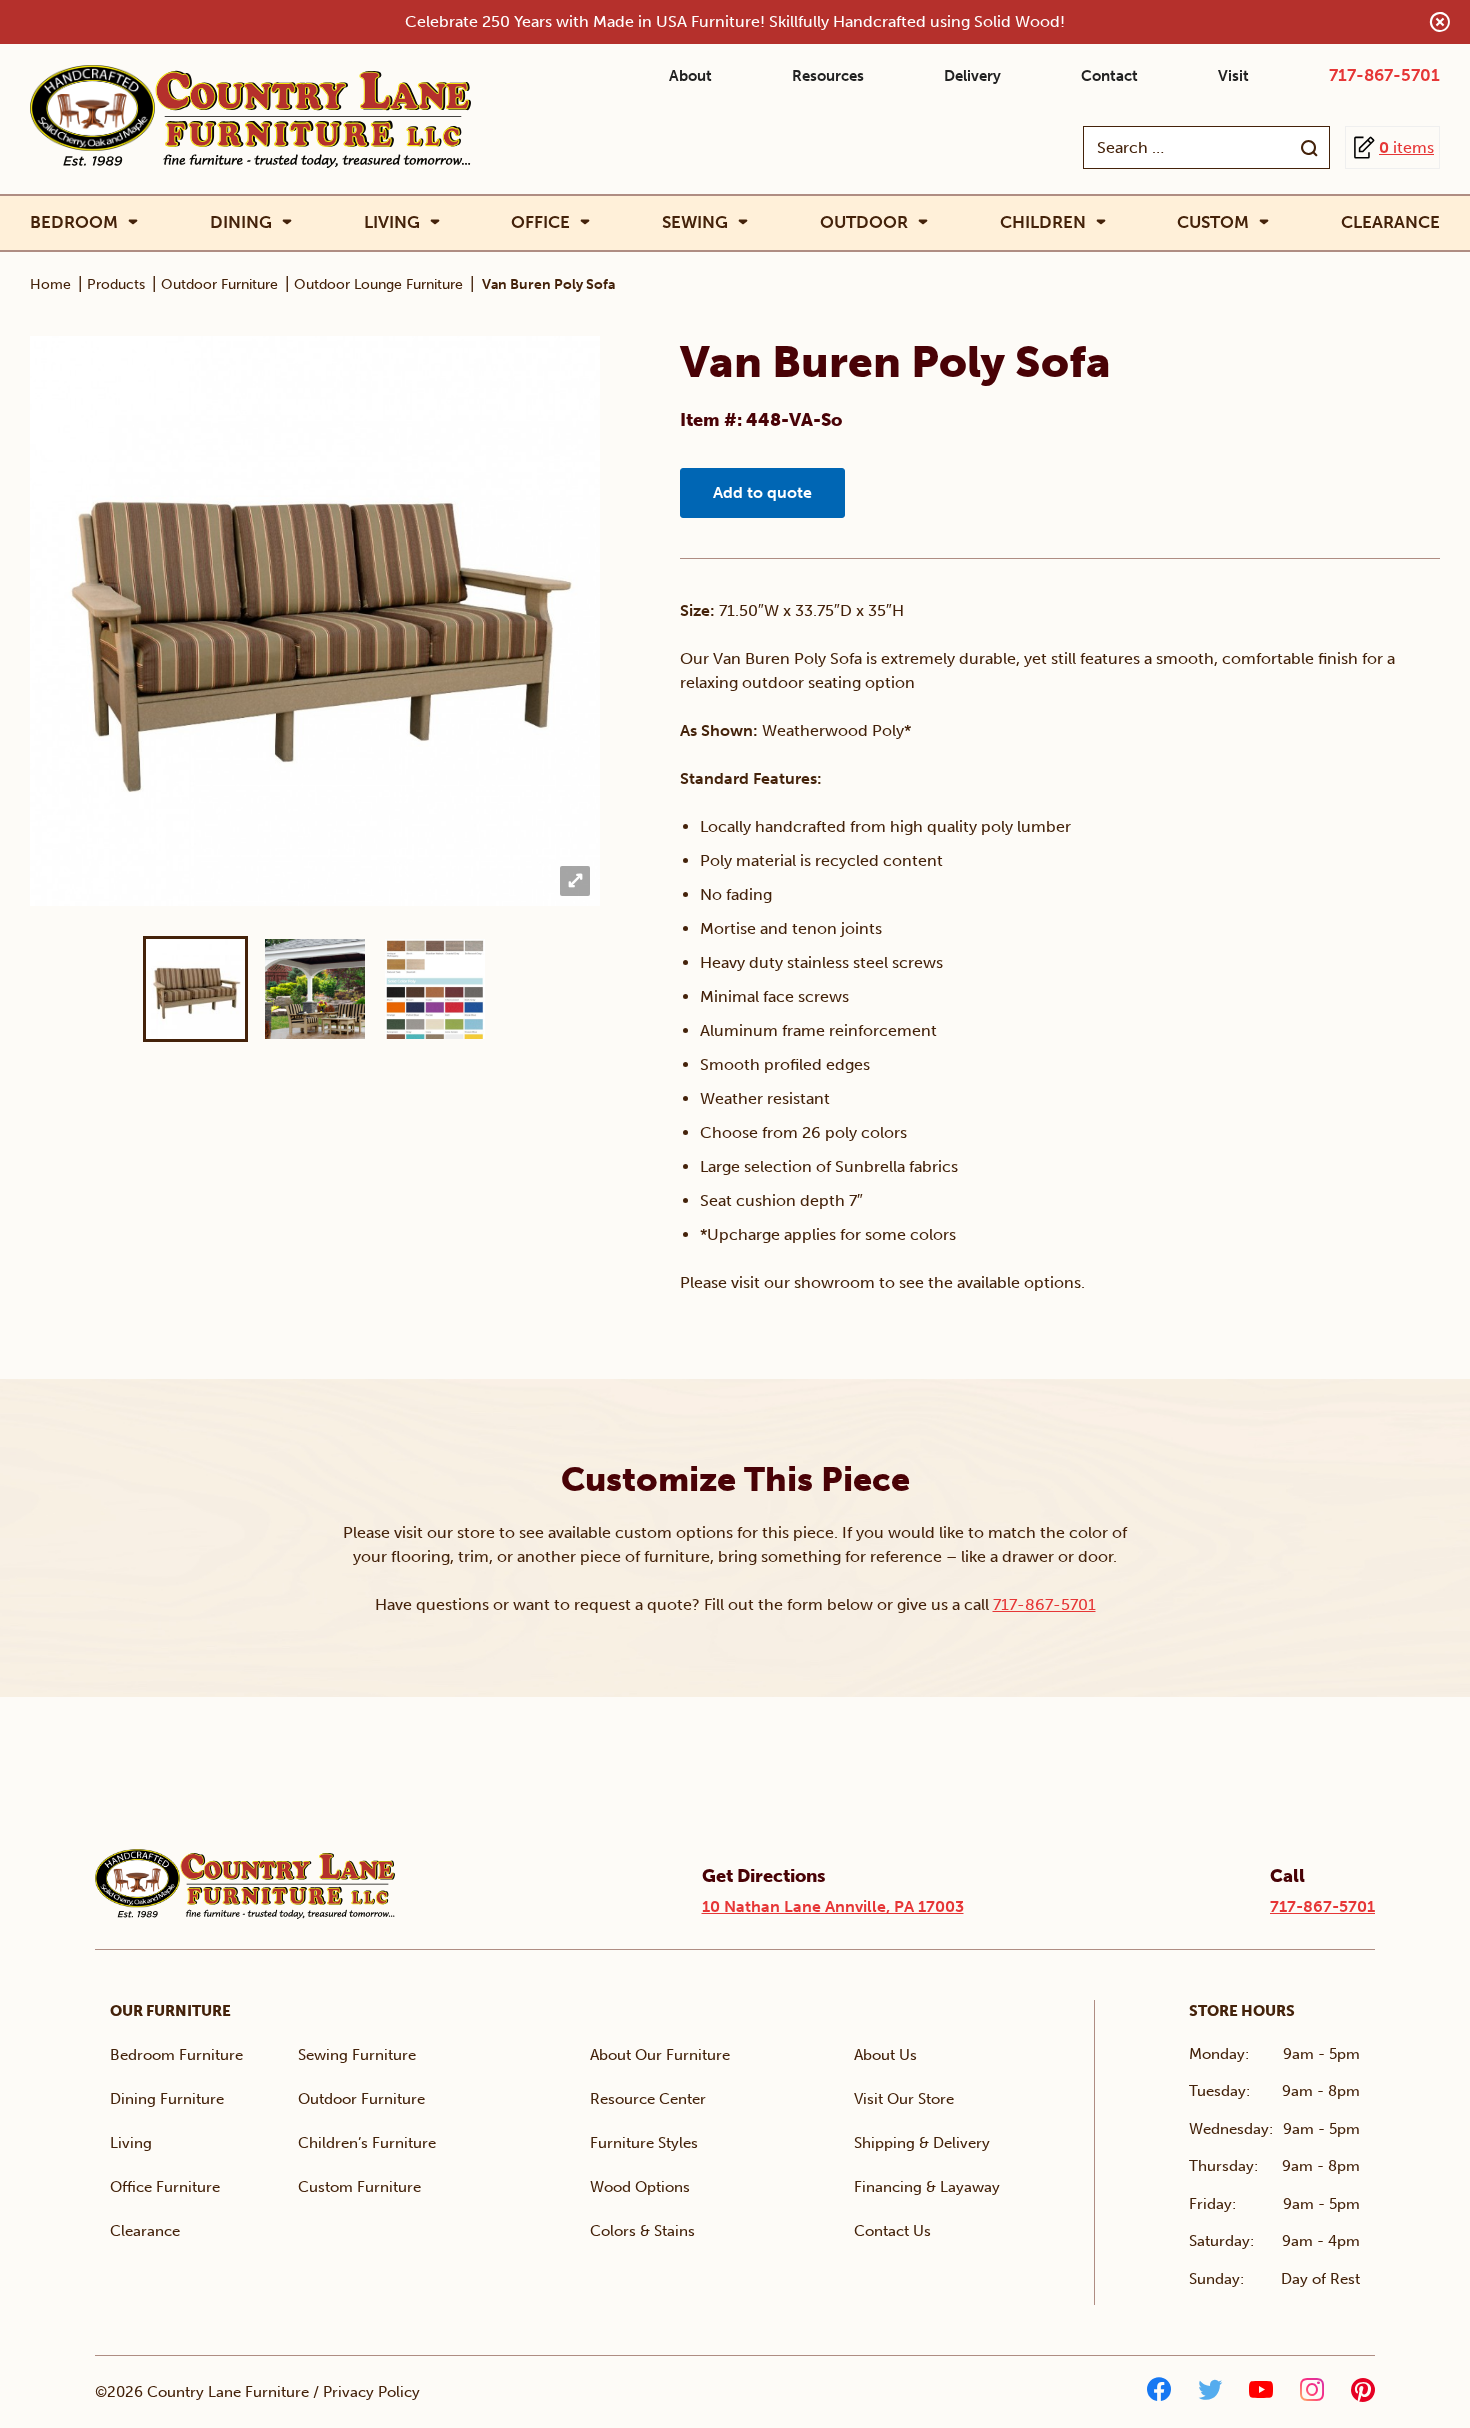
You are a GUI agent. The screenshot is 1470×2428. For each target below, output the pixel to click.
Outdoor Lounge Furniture (378, 284)
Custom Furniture (359, 2187)
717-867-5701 (1384, 75)
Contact (1109, 76)
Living (392, 222)
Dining (241, 222)
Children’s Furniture (367, 2143)
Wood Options (640, 2187)
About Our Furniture (660, 2055)
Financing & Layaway (927, 2187)
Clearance (1390, 222)
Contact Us (892, 2231)
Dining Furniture (167, 2099)
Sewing (695, 222)
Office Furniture (165, 2187)
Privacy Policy (371, 2392)
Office (540, 222)
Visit (1233, 76)
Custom (1213, 222)
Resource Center (648, 2099)
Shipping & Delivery (922, 2143)
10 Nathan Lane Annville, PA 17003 (833, 1906)
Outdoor (864, 222)
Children (1043, 222)
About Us (885, 2055)
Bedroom (74, 222)
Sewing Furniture (357, 2055)
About (690, 76)
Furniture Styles (644, 2143)
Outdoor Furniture (219, 284)
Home (50, 284)
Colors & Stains (642, 2231)
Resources (828, 76)
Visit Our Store (904, 2099)
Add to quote (762, 492)
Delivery (972, 76)
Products (116, 284)
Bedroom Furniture (176, 2055)
